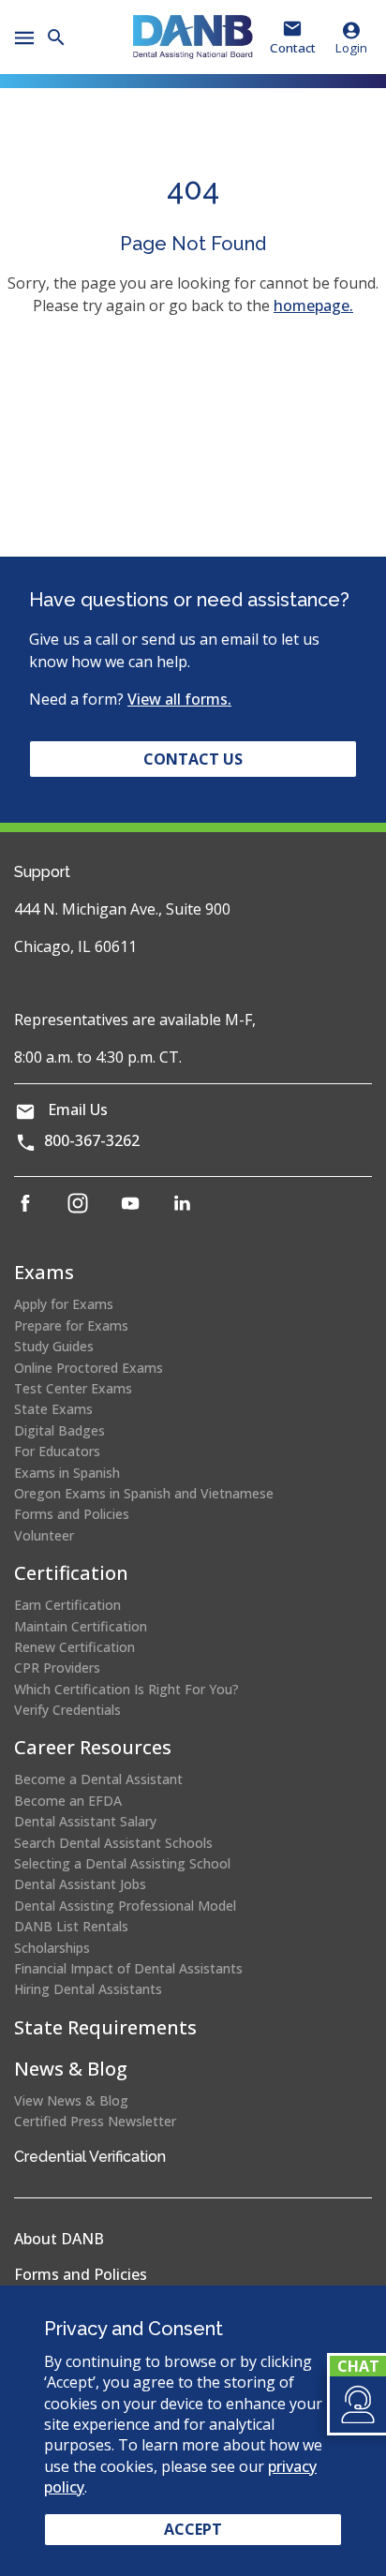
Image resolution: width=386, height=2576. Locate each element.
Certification (71, 1573)
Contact (293, 48)
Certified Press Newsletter (95, 2121)
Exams (44, 1272)
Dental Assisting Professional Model (125, 1906)
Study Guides (54, 1346)
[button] (356, 2405)
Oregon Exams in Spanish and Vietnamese (144, 1493)
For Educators (57, 1451)
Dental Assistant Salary (85, 1821)
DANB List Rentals (71, 1926)
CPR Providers (57, 1668)
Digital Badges (59, 1430)
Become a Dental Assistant (98, 1779)
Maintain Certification (81, 1626)
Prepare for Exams (71, 1325)
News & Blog (71, 2069)
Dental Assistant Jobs (80, 1884)
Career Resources (93, 1747)
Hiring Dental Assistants (88, 1989)
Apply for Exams (64, 1304)
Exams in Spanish (67, 1473)
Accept (193, 2529)
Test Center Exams (73, 1388)
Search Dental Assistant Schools (113, 1843)
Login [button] (351, 48)
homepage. (313, 305)
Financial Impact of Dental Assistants (128, 1968)
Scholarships (52, 1948)
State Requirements (105, 2027)
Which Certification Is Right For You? (126, 1689)
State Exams (53, 1409)
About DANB (59, 2239)
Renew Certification (74, 1647)
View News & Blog (71, 2100)
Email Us (78, 1109)
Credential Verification (90, 2157)
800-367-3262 (92, 1140)
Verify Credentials (67, 1710)
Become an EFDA (68, 1801)
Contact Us (193, 759)
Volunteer (44, 1535)
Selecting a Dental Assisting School (122, 1863)
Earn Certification (67, 1605)
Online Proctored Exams (89, 1368)
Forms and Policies (72, 1514)
